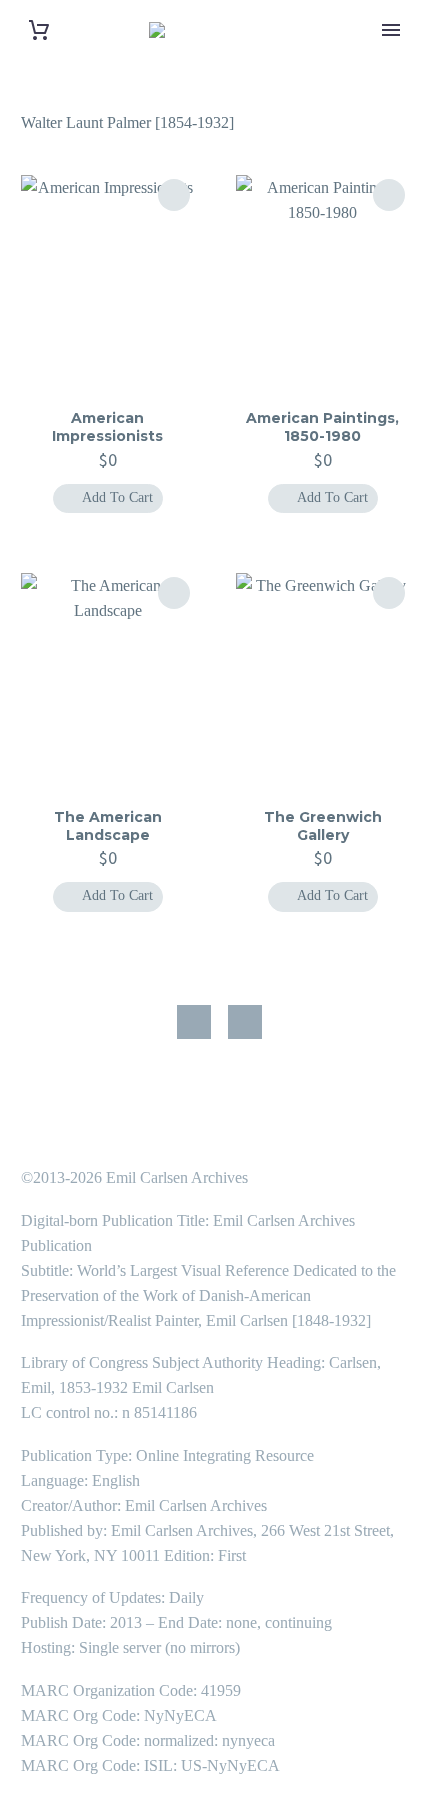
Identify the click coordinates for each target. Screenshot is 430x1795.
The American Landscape (108, 826)
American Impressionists (107, 427)
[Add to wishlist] (174, 195)
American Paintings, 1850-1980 (322, 427)
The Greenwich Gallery (323, 826)
